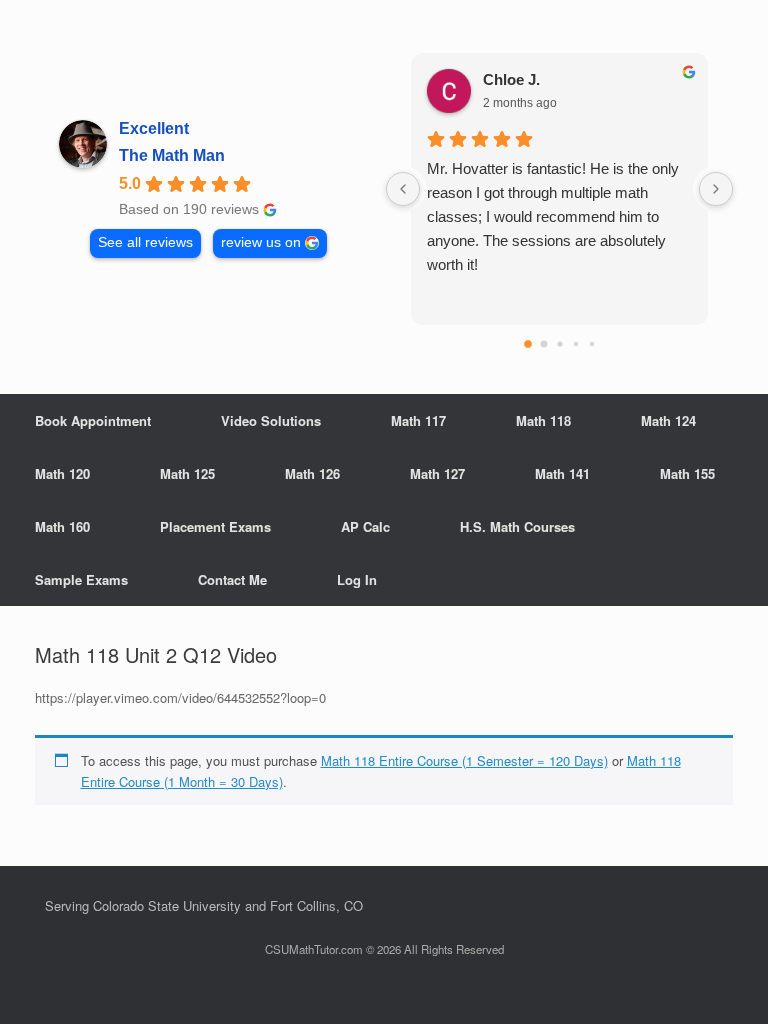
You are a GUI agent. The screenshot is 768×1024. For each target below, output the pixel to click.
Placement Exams (215, 526)
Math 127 (437, 473)
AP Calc (365, 526)
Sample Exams (81, 579)
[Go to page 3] (575, 344)
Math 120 (62, 473)
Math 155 (687, 473)
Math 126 (312, 473)
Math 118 (543, 420)
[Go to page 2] (559, 343)
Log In (357, 579)
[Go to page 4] (591, 344)
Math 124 (668, 420)
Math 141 (562, 473)
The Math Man (172, 155)
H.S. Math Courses (517, 526)
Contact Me (232, 579)
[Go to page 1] (543, 344)
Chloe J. (511, 79)
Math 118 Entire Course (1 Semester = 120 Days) (464, 760)
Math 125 (187, 473)
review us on (261, 242)
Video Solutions (271, 420)
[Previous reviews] (403, 189)
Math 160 (62, 526)
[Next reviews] (716, 189)
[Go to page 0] (528, 344)
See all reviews (145, 242)
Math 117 (418, 420)
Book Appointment (93, 420)
